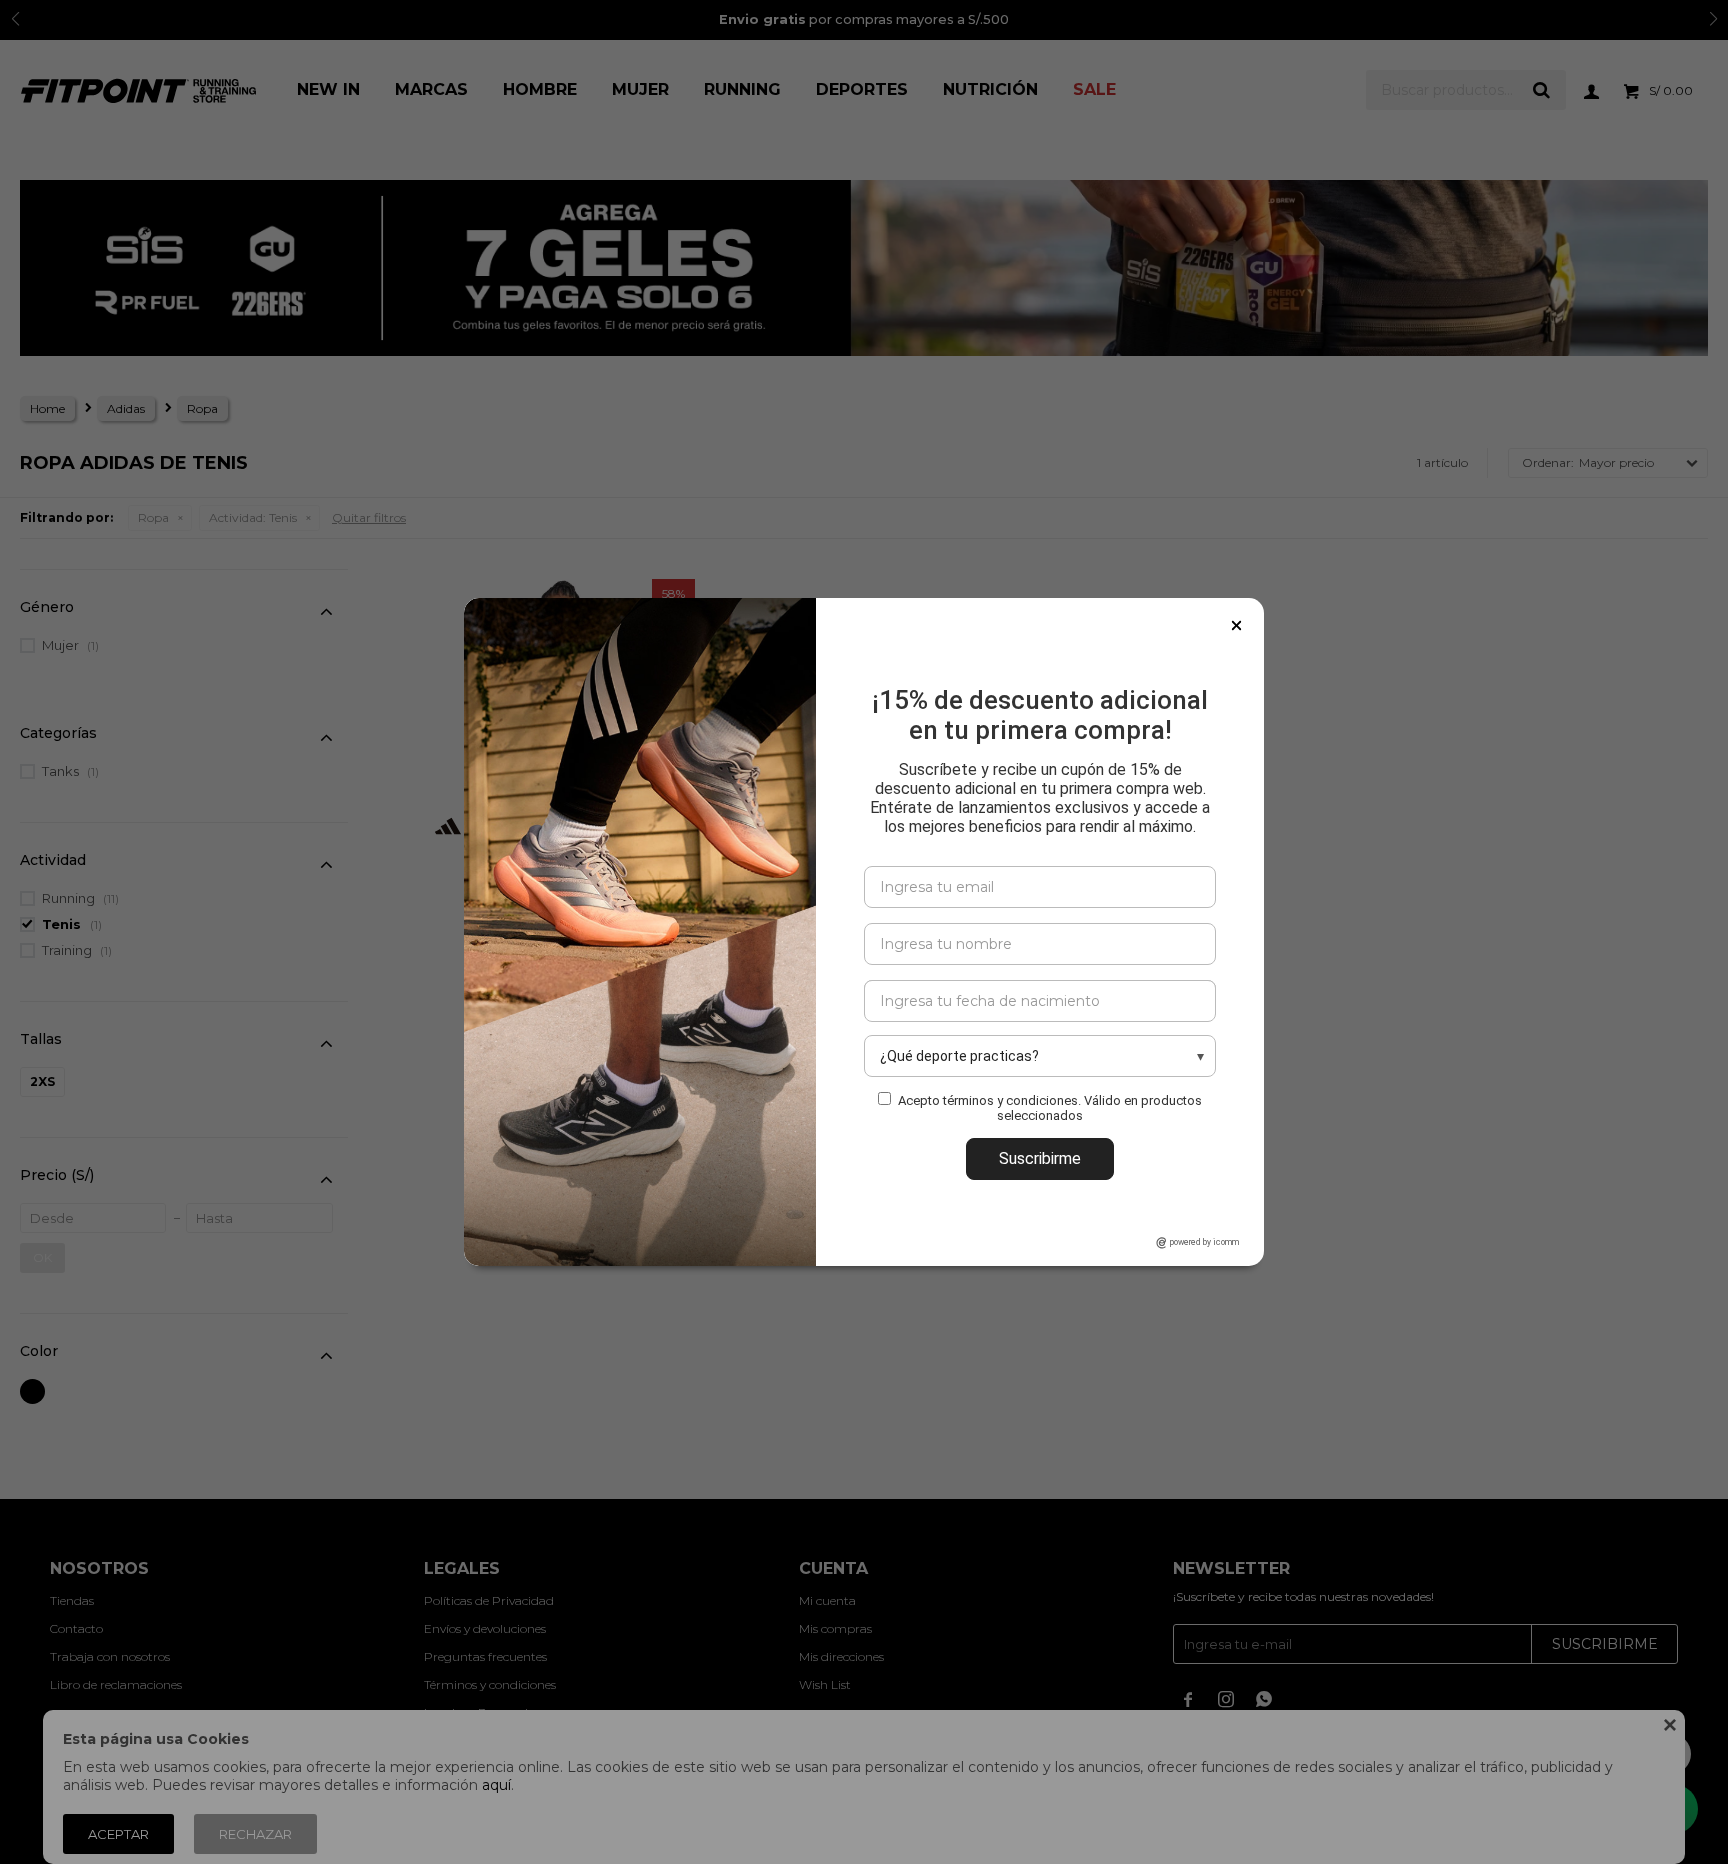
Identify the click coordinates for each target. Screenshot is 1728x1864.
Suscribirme (1040, 1158)
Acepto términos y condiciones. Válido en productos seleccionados (1050, 1108)
